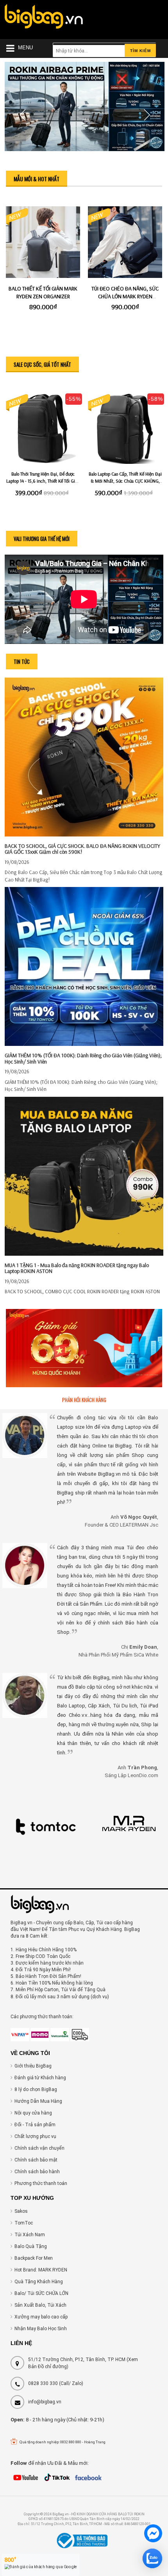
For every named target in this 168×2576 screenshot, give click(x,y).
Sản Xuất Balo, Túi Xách (40, 2305)
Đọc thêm (84, 731)
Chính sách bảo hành (37, 2172)
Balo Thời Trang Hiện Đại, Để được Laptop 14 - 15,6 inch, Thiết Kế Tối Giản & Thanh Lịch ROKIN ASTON (43, 481)
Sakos (21, 2211)
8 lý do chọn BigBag (36, 2089)
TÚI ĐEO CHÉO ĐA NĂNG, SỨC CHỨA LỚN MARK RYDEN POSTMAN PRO (125, 296)
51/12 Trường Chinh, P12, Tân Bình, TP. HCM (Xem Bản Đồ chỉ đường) (83, 2363)
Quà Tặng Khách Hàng (39, 2282)
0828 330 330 (43, 2383)
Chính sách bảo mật (36, 2160)
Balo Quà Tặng (31, 2246)
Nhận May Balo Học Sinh (41, 2329)
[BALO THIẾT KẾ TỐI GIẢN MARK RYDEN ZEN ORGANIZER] (43, 243)
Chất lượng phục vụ (35, 2136)
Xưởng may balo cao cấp (41, 2317)
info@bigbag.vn (45, 2402)
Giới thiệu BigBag (33, 2066)
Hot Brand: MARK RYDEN (41, 2270)
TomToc (24, 2223)
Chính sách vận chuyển (39, 2148)
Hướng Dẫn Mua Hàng (38, 2101)
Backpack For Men (34, 2258)
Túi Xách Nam (30, 2235)
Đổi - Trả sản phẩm (35, 2125)
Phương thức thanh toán (41, 2183)
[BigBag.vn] (44, 18)
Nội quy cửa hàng (33, 2113)
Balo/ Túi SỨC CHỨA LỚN (41, 2293)
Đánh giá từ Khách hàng (40, 2078)
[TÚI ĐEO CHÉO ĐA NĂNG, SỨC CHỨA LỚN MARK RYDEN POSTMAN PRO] (125, 243)
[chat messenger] (153, 2535)
